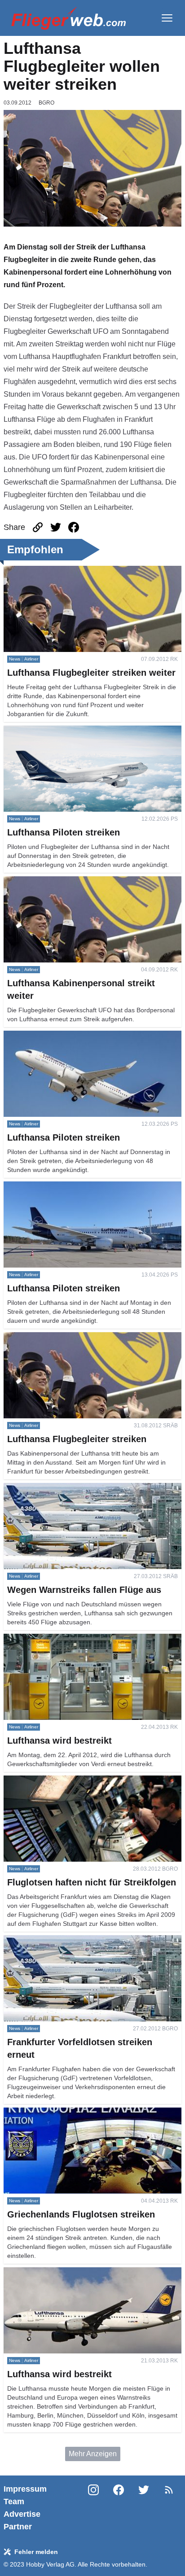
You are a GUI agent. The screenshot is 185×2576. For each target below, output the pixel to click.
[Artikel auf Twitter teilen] (56, 527)
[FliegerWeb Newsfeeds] (169, 2490)
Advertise (22, 2514)
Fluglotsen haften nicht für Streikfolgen (65, 1781)
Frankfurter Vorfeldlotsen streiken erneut (67, 1940)
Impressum (25, 2489)
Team (14, 2502)
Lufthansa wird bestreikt (41, 1639)
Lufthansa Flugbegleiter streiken (55, 1337)
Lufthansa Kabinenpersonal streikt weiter (68, 881)
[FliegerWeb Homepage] (68, 18)
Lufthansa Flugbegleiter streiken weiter (65, 571)
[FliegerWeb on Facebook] (119, 2508)
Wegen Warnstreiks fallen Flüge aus (61, 1488)
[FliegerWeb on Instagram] (93, 2508)
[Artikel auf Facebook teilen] (74, 527)
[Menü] (167, 18)
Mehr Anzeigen (93, 2454)
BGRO (46, 103)
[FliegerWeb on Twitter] (144, 2508)
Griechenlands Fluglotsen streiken (58, 2113)
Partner (18, 2527)
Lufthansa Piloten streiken (45, 731)
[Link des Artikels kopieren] (38, 527)
